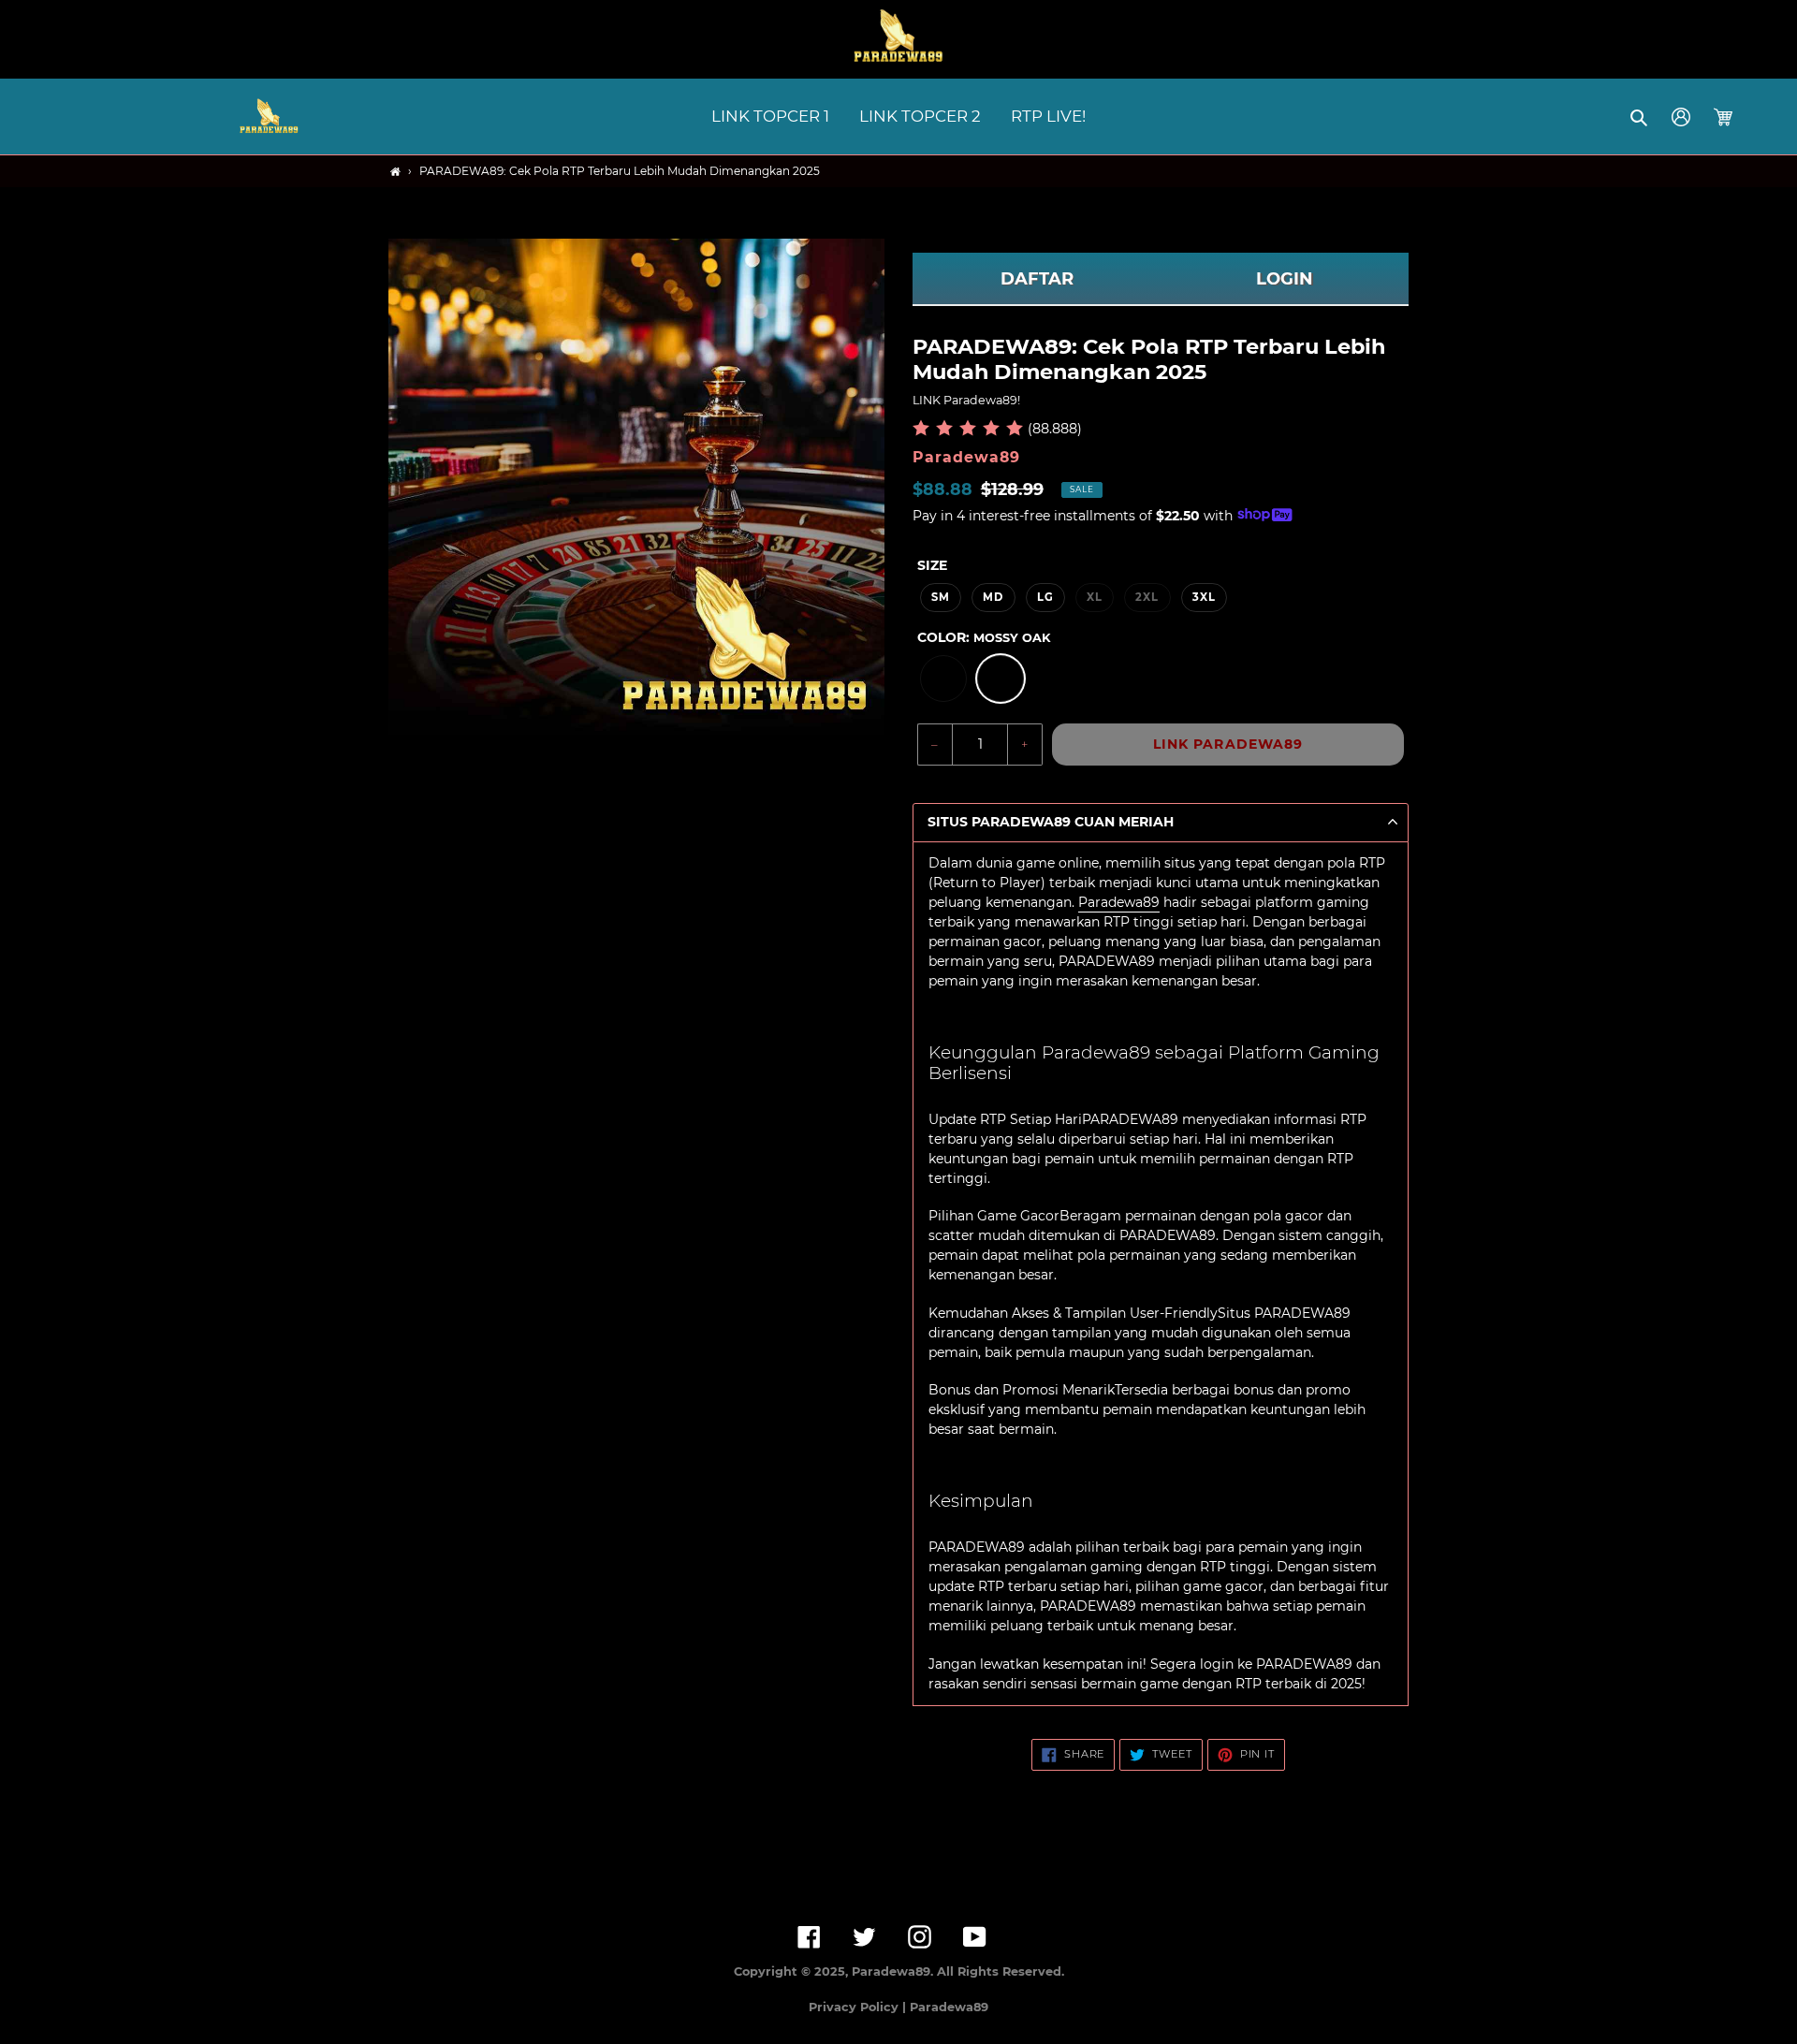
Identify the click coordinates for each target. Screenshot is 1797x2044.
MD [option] (993, 597)
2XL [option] (1147, 597)
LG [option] (1045, 597)
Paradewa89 (1119, 902)
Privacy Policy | (859, 2007)
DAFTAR (1037, 279)
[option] (943, 679)
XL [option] (1095, 597)
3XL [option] (1204, 597)
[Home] (395, 172)
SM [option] (941, 597)
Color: (984, 637)
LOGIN (1285, 279)
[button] (1640, 117)
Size (932, 565)
